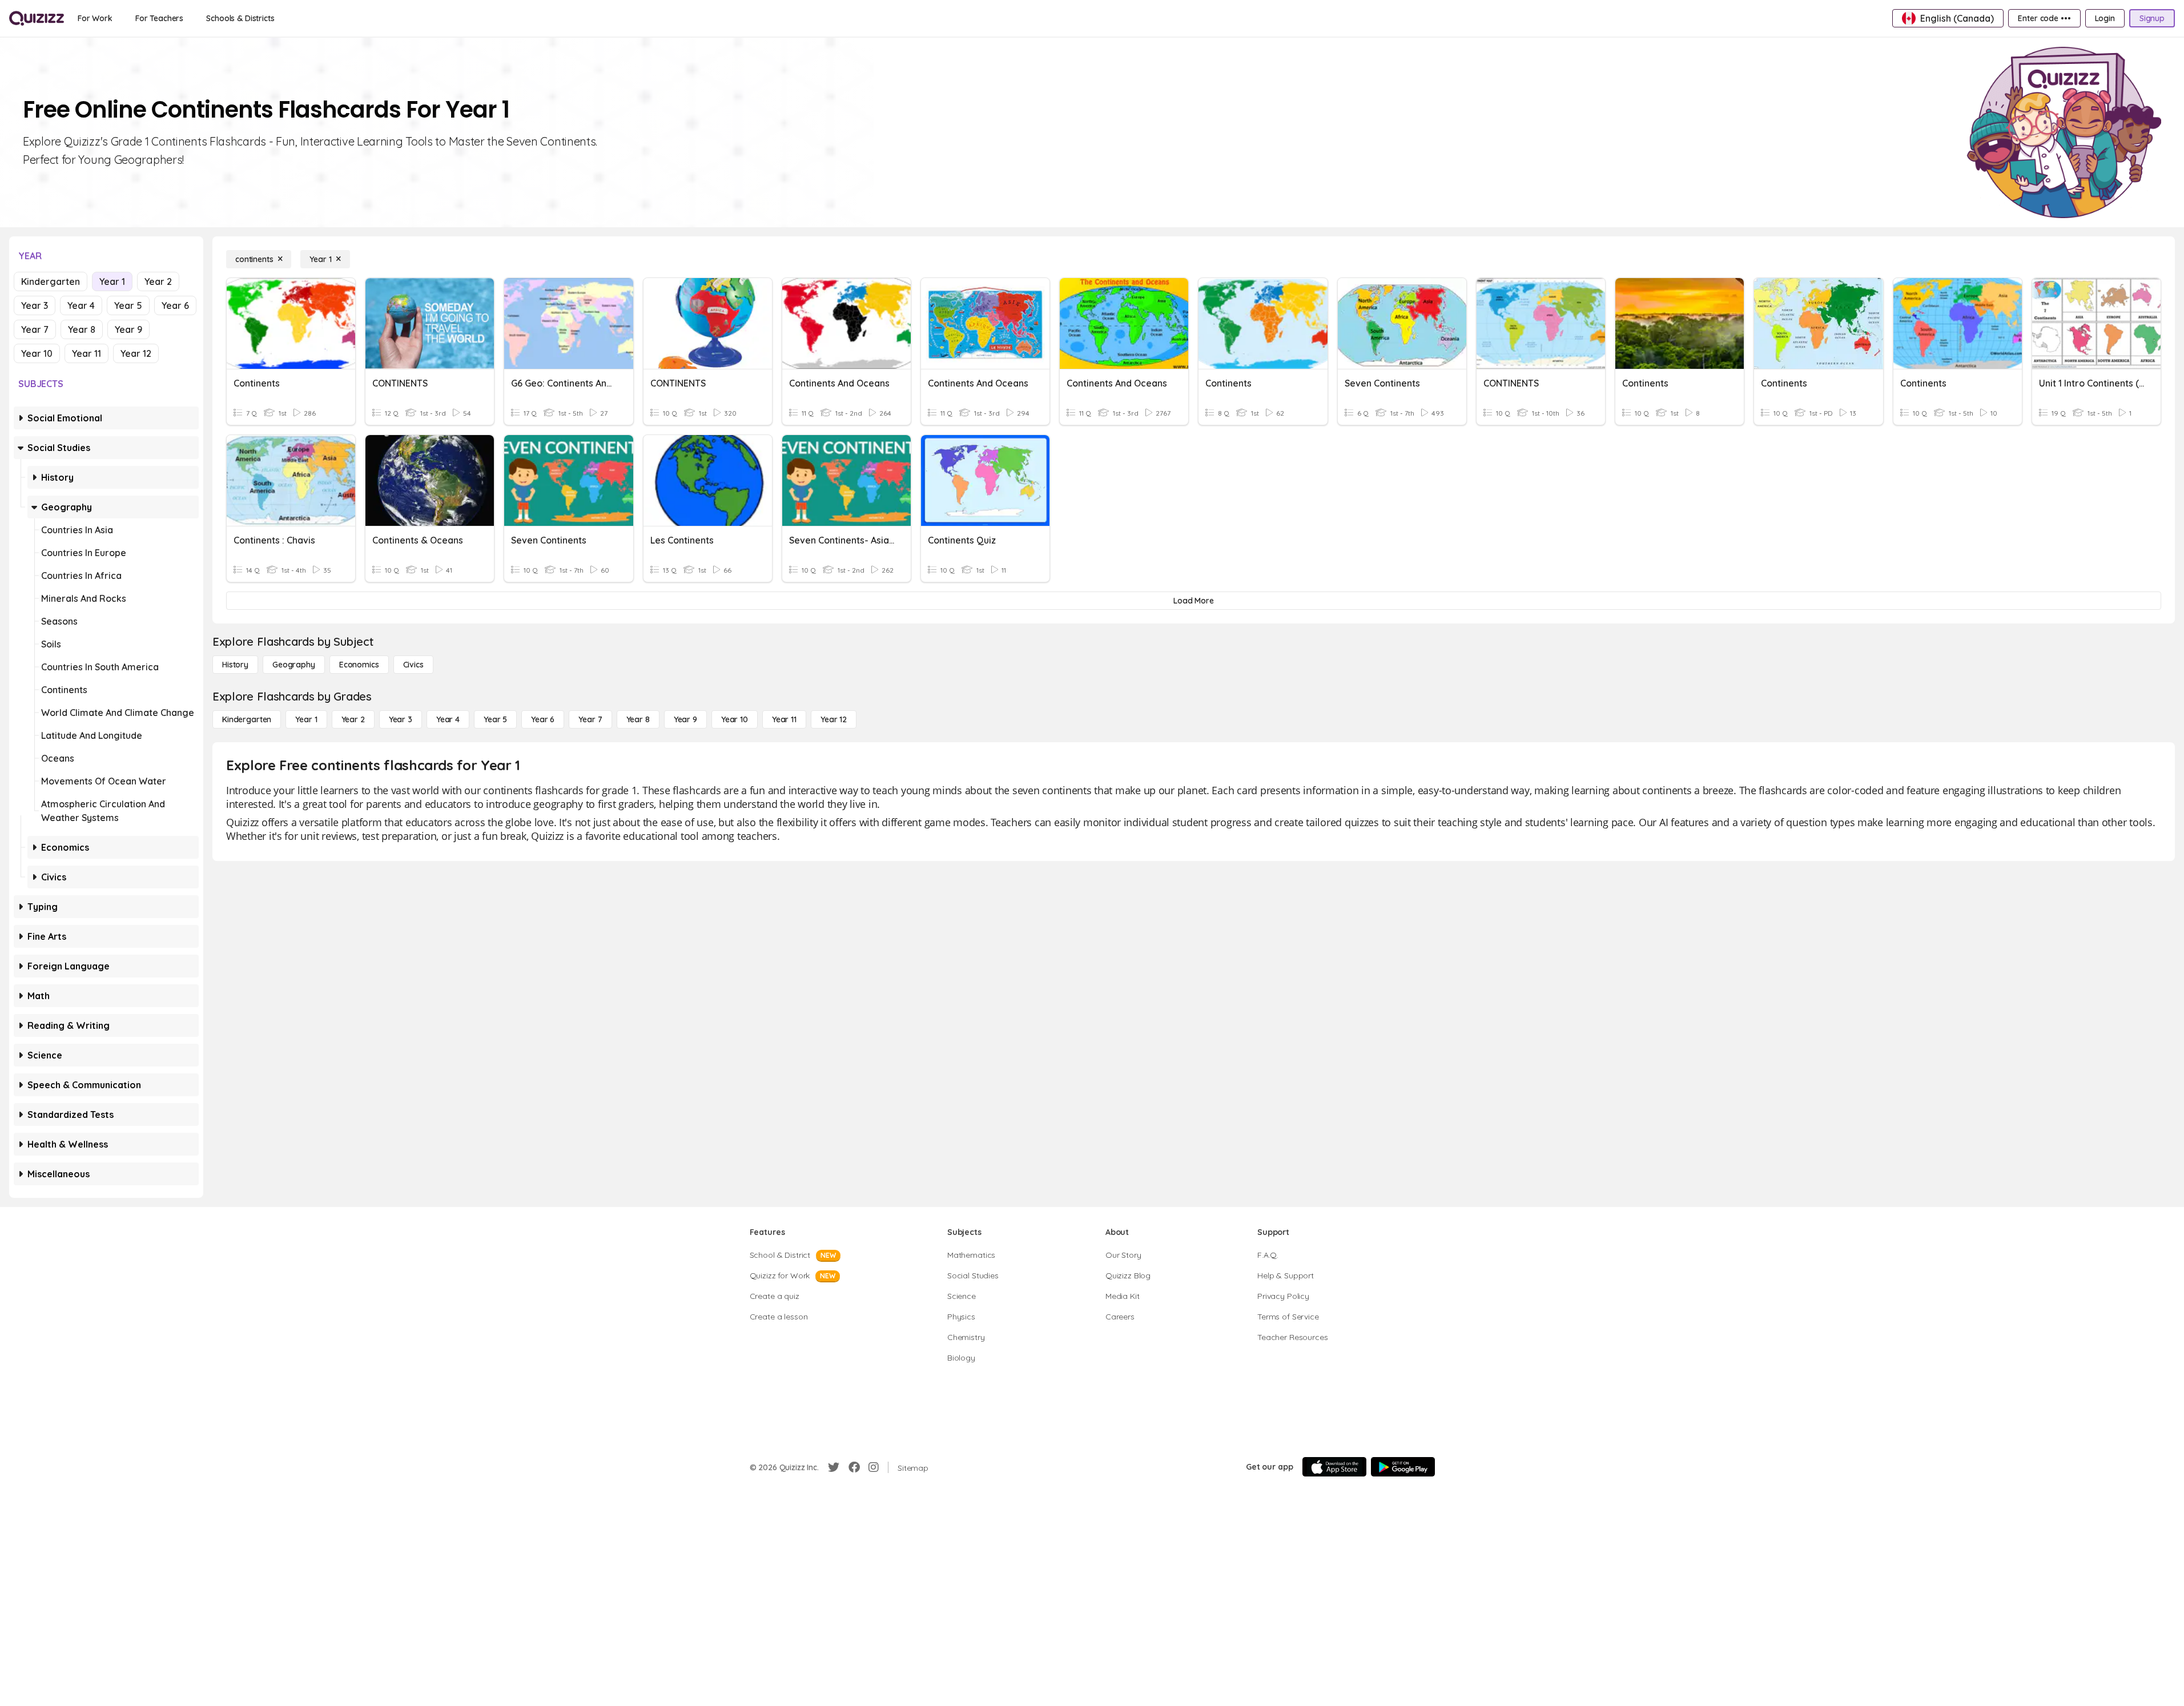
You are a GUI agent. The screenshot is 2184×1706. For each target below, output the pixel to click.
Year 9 (128, 329)
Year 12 (136, 353)
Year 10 (37, 353)
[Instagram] (874, 1467)
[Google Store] (1403, 1467)
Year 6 (175, 305)
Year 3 (35, 305)
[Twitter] (834, 1467)
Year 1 (112, 281)
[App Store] (1334, 1467)
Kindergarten (51, 281)
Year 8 (82, 329)
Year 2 (158, 281)
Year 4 (81, 305)
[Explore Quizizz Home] (37, 18)
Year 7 (35, 329)
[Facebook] (854, 1467)
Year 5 (128, 305)
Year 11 (87, 353)
